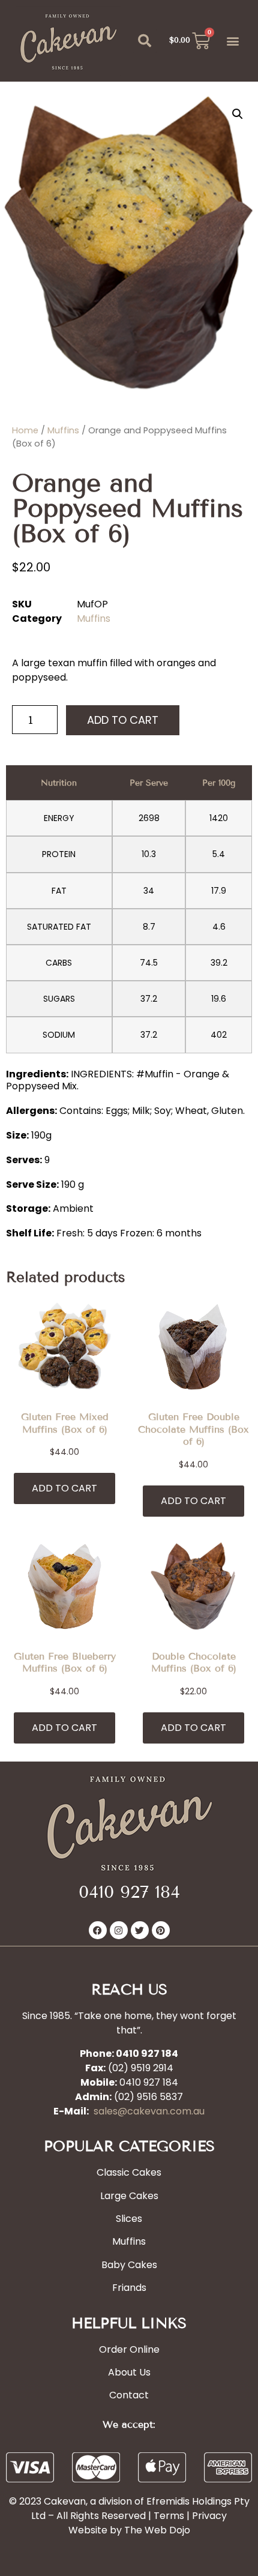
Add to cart (123, 720)
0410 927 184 (129, 1892)
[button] (145, 41)
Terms (169, 2516)
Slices (129, 2219)
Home (25, 430)
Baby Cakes (129, 2265)
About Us (129, 2372)
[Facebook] (98, 1930)
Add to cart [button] (64, 1488)
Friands (129, 2288)
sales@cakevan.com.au (149, 2111)
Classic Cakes (129, 2172)
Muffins (63, 430)
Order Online (129, 2349)
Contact (129, 2395)
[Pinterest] (161, 1930)
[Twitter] (140, 1930)
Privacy (209, 2516)
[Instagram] (119, 1930)
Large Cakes (129, 2196)
